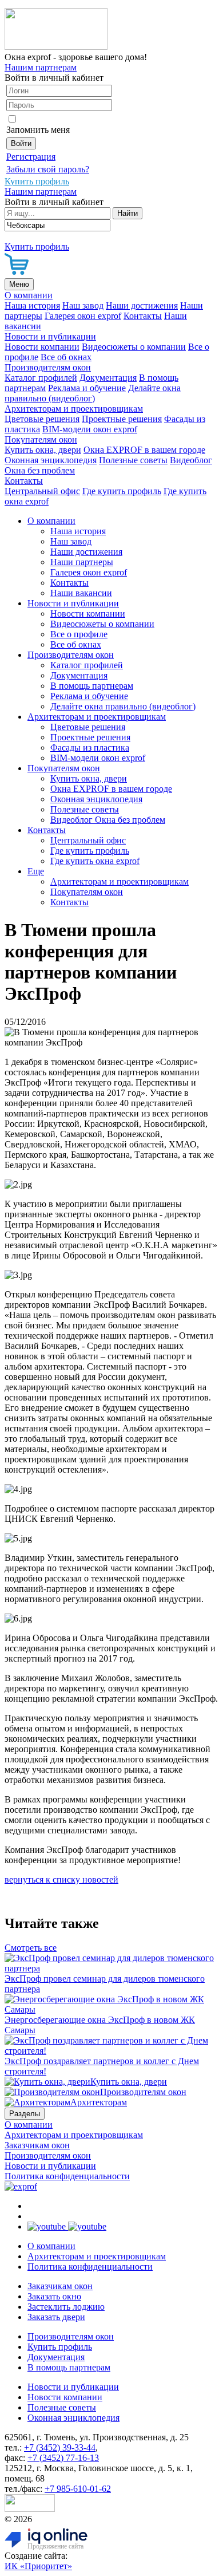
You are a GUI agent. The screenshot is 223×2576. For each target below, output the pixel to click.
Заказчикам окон (37, 2145)
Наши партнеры (82, 562)
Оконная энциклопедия (51, 460)
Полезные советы (133, 460)
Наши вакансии (81, 593)
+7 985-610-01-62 (78, 2489)
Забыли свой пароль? (48, 169)
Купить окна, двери (43, 450)
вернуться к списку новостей (61, 1879)
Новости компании (42, 347)
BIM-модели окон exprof (90, 429)
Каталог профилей (41, 378)
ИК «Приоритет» (38, 2566)
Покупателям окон (41, 439)
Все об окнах (66, 357)
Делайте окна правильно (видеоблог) (93, 393)
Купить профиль (60, 2347)
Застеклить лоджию (66, 2307)
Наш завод (83, 305)
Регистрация (31, 157)
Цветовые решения (42, 419)
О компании (29, 295)
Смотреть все (31, 1948)
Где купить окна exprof (95, 861)
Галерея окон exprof (83, 316)
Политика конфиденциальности (67, 2176)
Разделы (25, 2114)
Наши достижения (142, 305)
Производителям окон (48, 367)
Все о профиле (79, 634)
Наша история (32, 305)
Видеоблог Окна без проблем (108, 820)
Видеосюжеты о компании (134, 347)
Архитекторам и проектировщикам (74, 409)
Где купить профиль (122, 491)
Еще (36, 871)
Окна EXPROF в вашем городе (144, 450)
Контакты (143, 316)
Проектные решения (122, 419)
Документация (108, 378)
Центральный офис (42, 491)
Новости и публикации (50, 336)
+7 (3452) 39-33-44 (60, 2447)
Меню (19, 284)
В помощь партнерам (92, 686)
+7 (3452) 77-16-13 (63, 2458)
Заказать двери (56, 2317)
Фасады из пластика (90, 747)
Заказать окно (54, 2296)
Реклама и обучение (87, 388)
